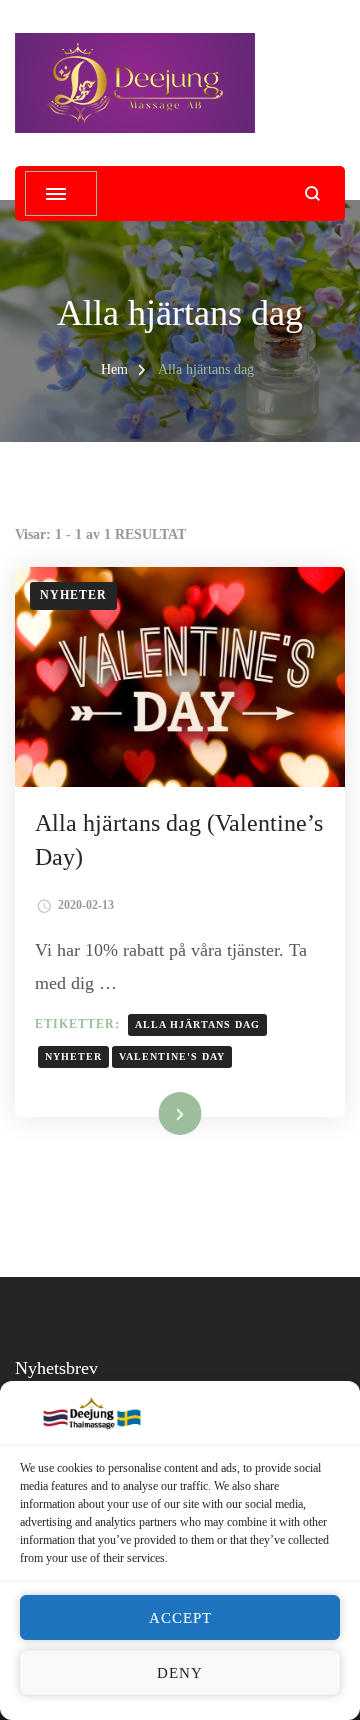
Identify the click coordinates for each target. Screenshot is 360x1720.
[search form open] (312, 193)
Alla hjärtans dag (197, 1024)
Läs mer (155, 1113)
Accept (180, 1618)
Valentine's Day (172, 1056)
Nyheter (73, 595)
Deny (180, 1673)
